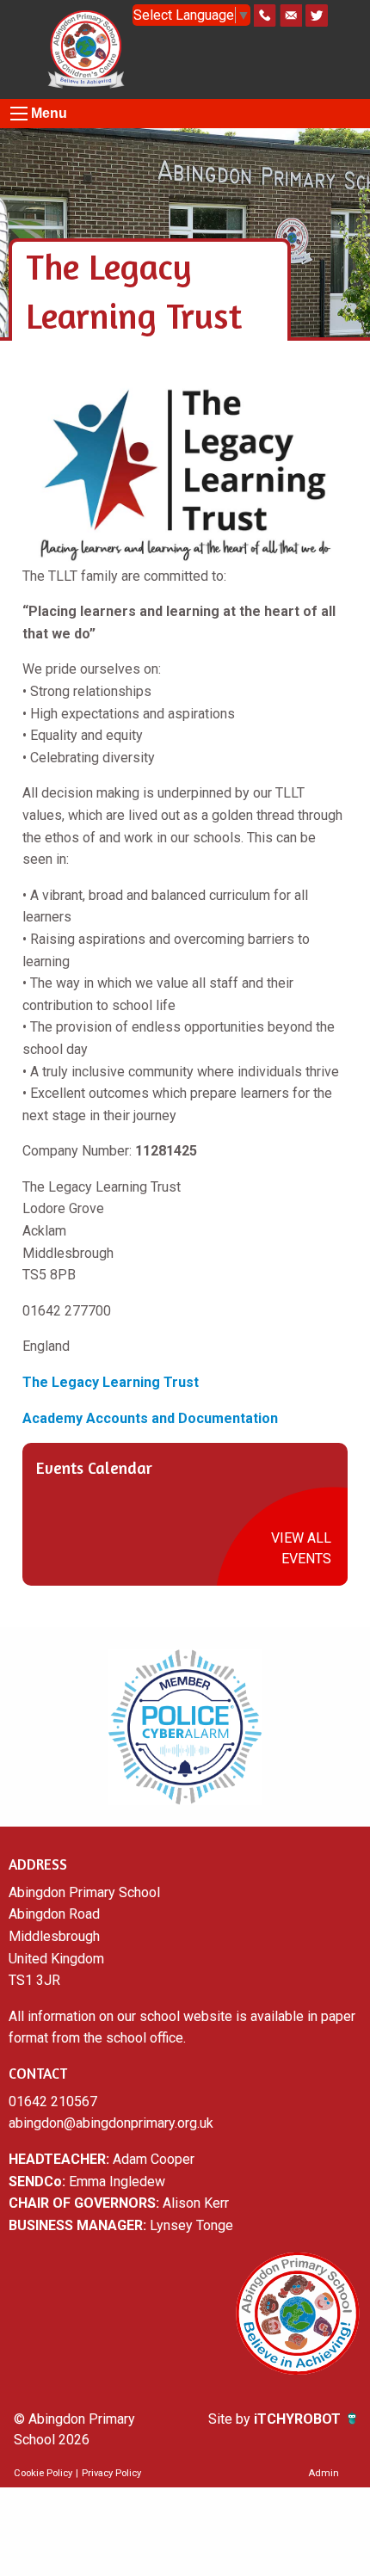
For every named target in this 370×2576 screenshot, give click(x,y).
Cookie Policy (43, 2473)
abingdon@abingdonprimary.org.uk (111, 2123)
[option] (185, 1727)
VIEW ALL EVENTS (301, 1548)
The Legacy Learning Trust (112, 1382)
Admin (324, 2473)
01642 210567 (53, 2101)
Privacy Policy (111, 2473)
